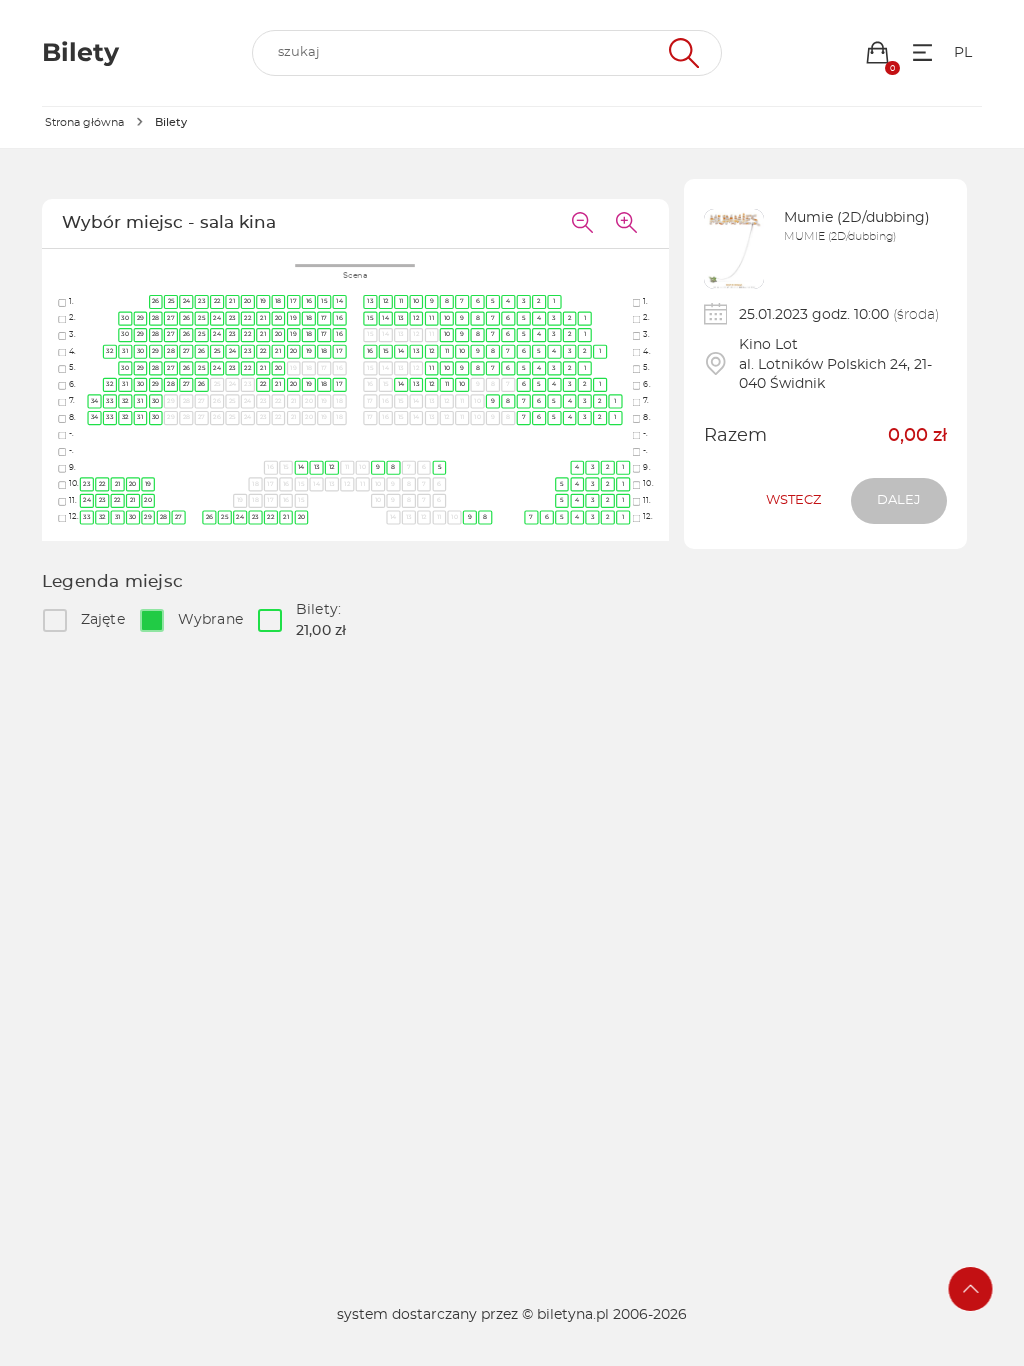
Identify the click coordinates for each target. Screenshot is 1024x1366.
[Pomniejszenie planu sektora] (583, 224)
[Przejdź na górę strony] (971, 1289)
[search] (487, 53)
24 (187, 301)
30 (126, 318)
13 (371, 301)
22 (217, 301)
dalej (899, 500)
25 (171, 301)
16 (309, 301)
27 (172, 318)
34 (95, 401)
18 (278, 301)
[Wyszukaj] (681, 53)
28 (156, 318)
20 (248, 301)
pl (963, 53)
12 (386, 301)
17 (294, 301)
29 (141, 318)
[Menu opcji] (922, 52)
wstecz (793, 500)
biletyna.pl (573, 1315)
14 (340, 301)
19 (263, 301)
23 (202, 301)
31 (125, 351)
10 (416, 301)
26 (156, 301)
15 (325, 301)
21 (233, 301)
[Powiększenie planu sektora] (627, 224)
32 (110, 351)
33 (110, 401)
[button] (877, 52)
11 (401, 301)
